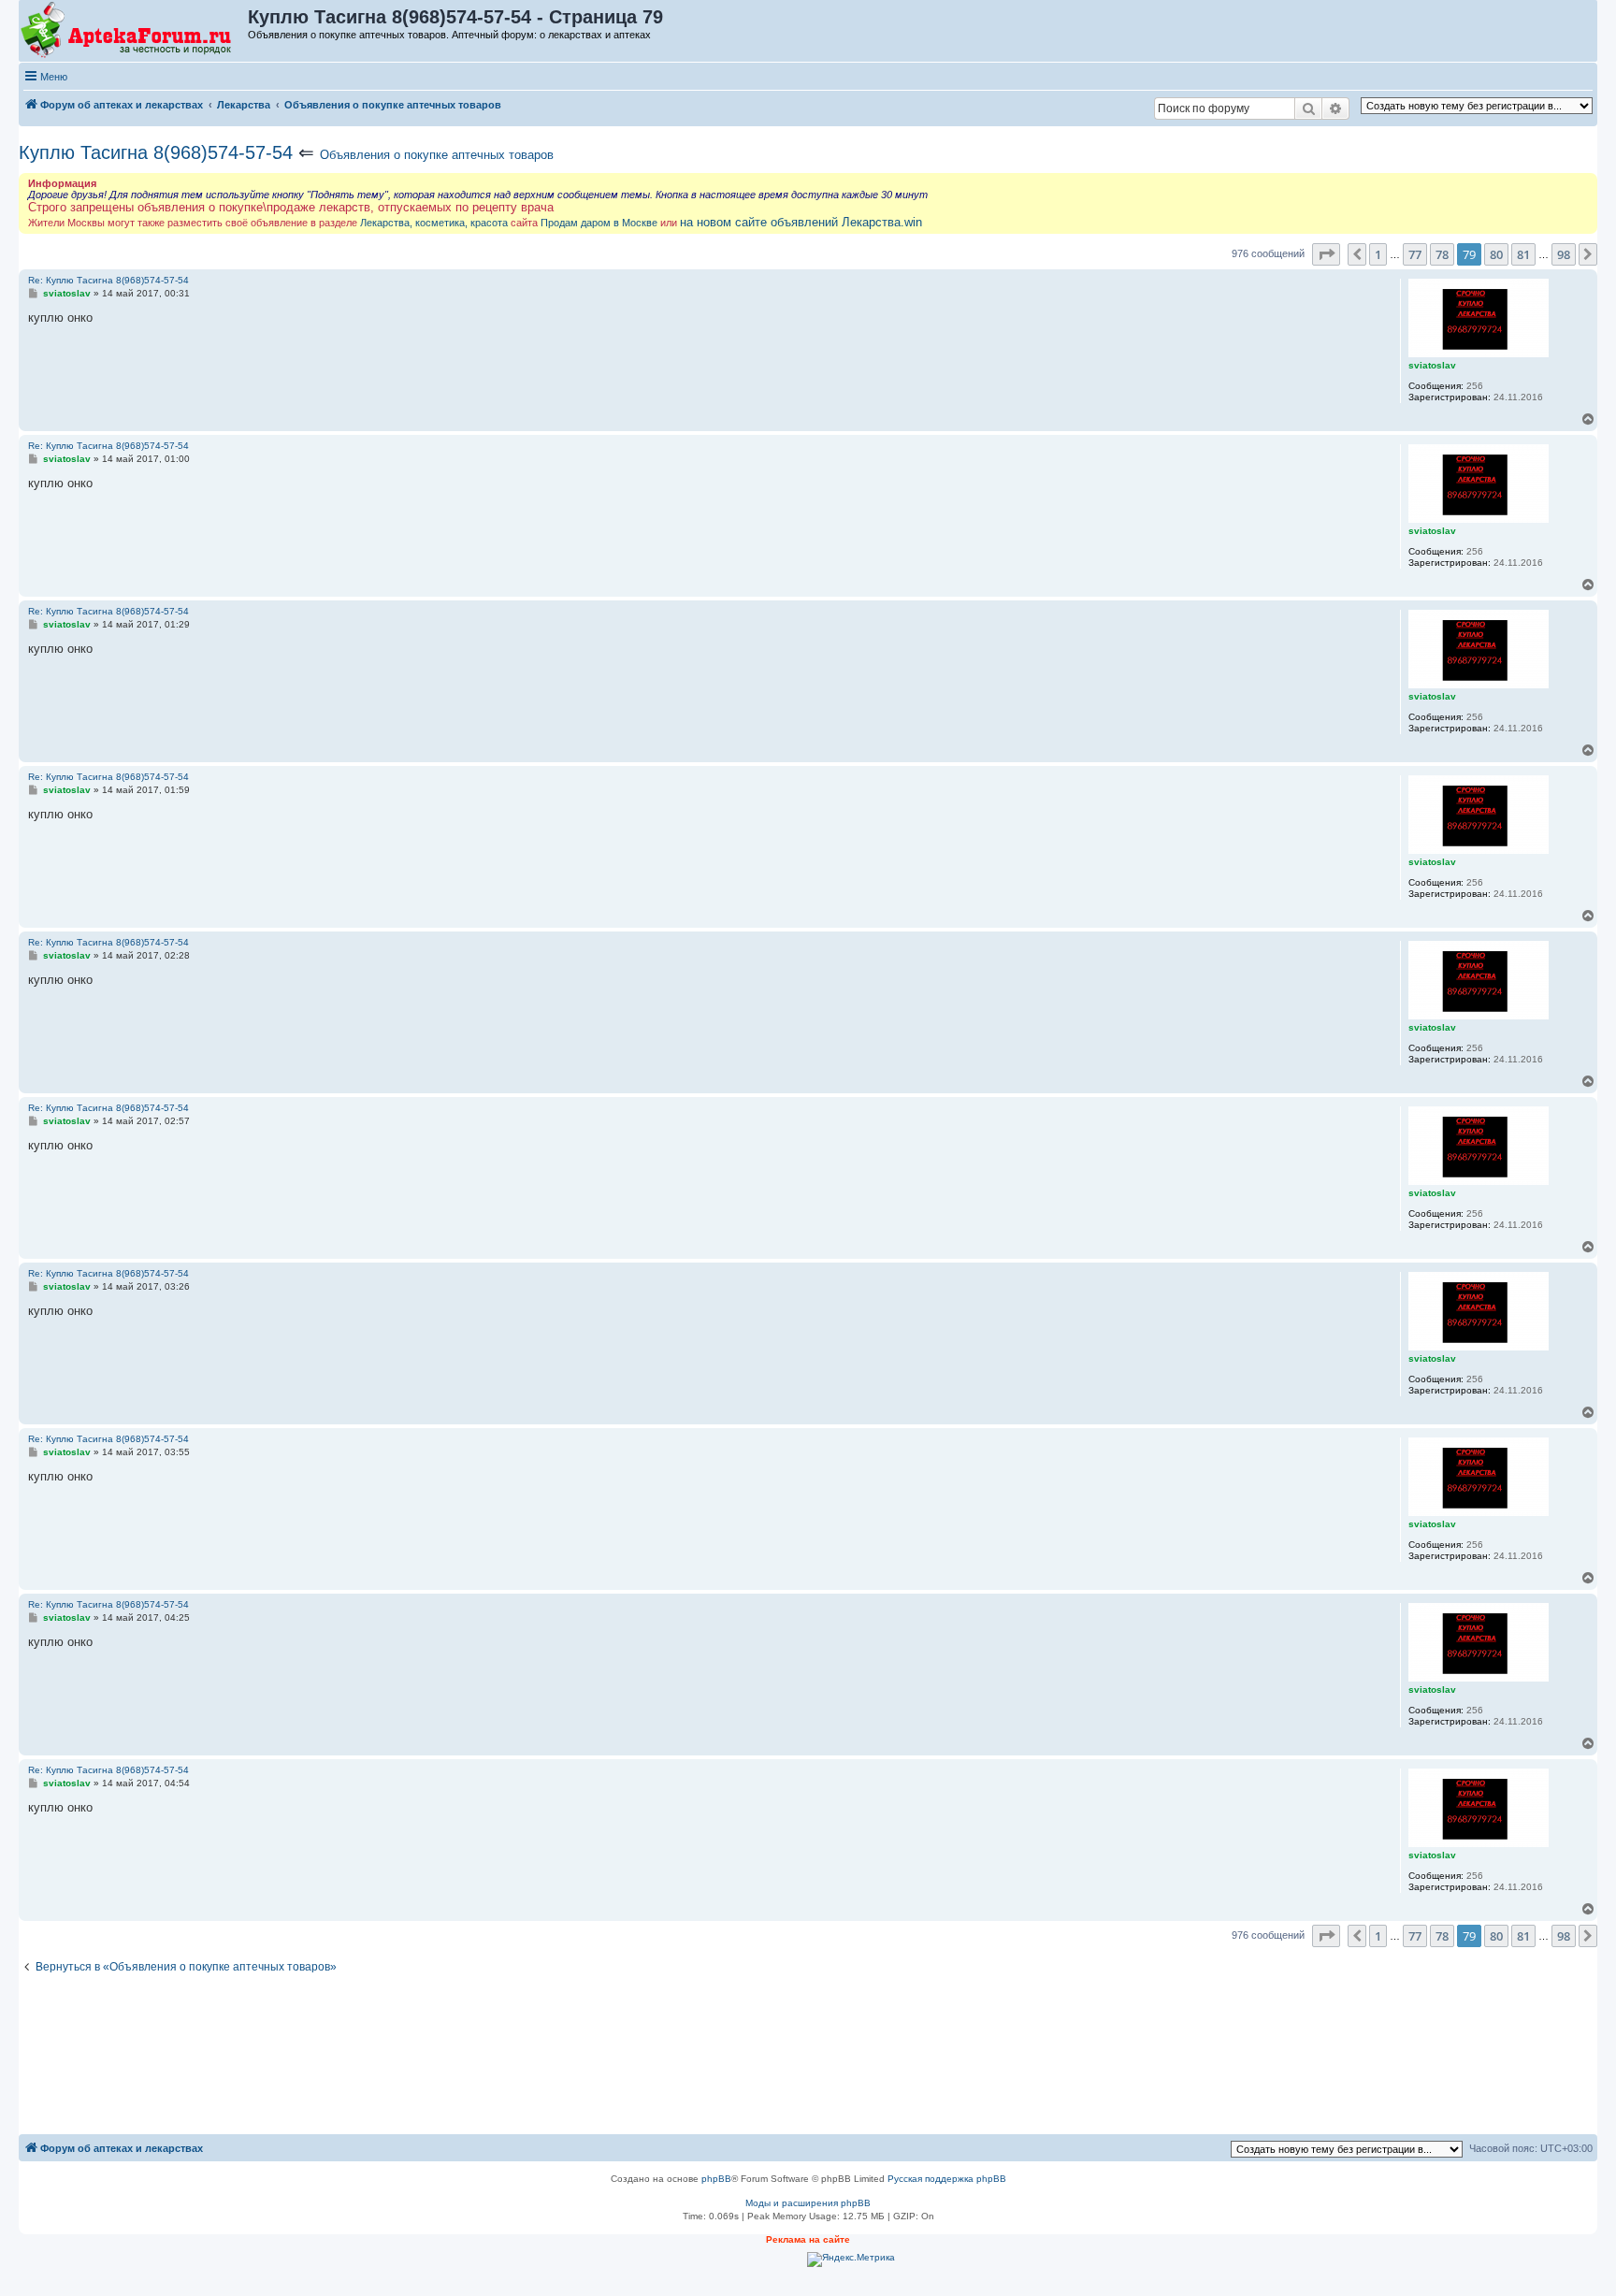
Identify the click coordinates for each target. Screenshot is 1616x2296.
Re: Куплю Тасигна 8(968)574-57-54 (108, 280)
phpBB (716, 2179)
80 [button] (1496, 254)
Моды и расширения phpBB (808, 2203)
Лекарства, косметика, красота (434, 223)
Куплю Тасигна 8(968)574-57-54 (156, 152)
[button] (1326, 254)
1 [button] (1378, 254)
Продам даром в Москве (599, 223)
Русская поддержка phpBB (947, 2179)
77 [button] (1415, 254)
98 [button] (1564, 254)
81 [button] (1523, 254)
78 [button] (1442, 254)
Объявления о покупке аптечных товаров (437, 155)
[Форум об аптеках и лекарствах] (134, 31)
